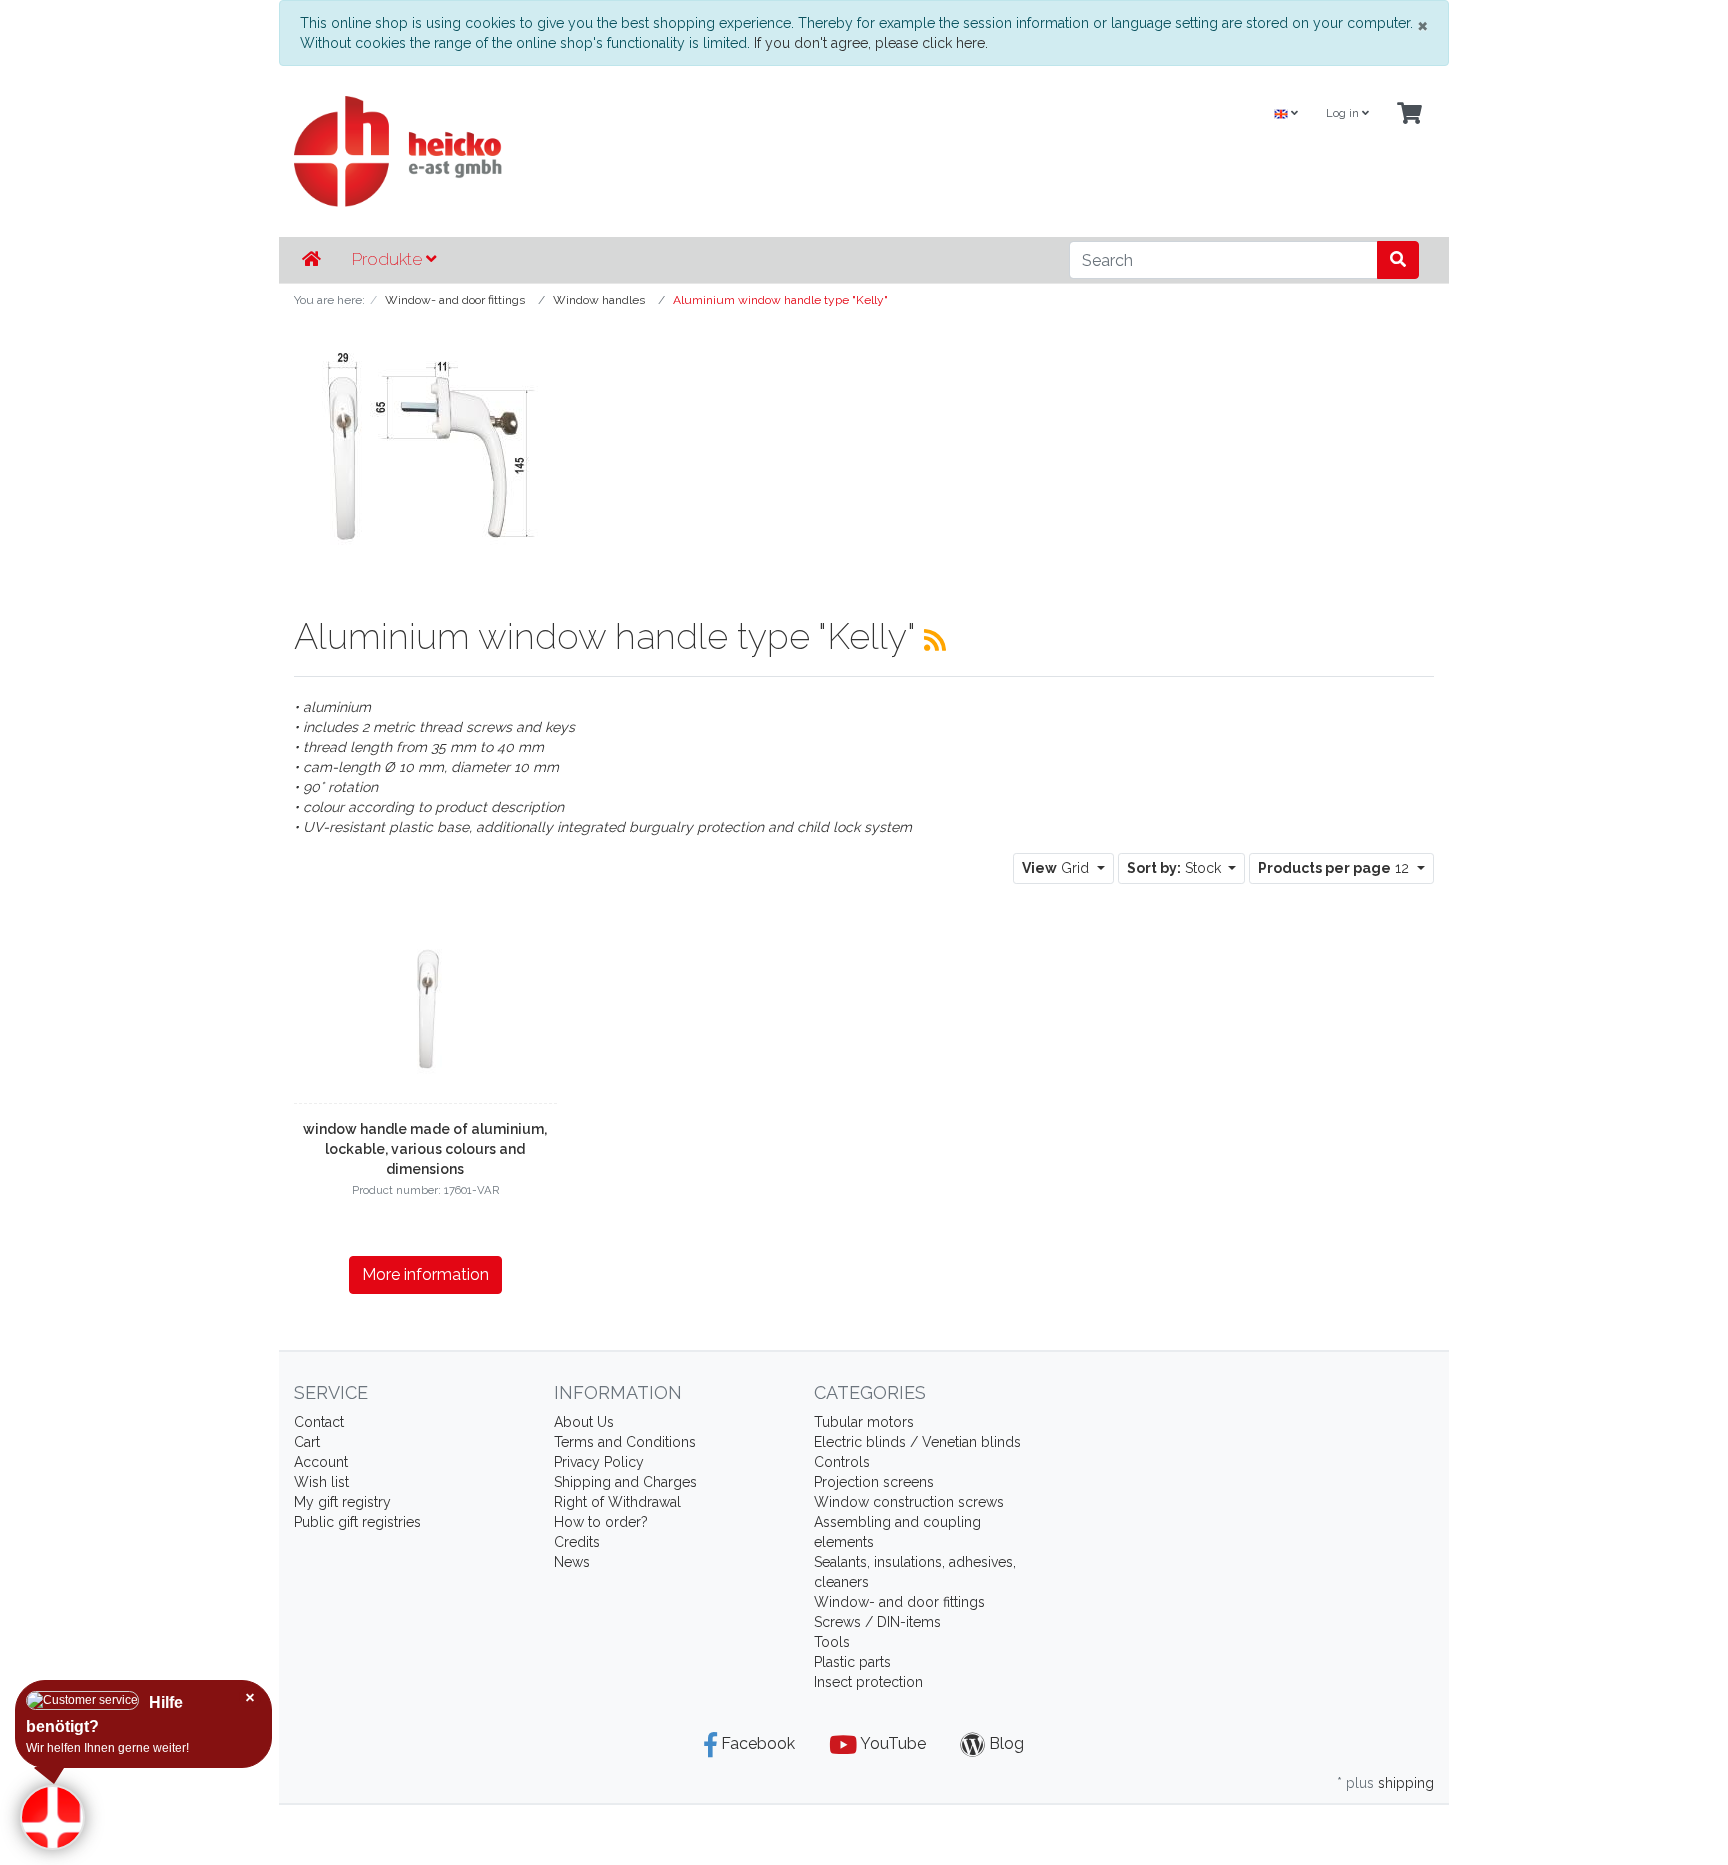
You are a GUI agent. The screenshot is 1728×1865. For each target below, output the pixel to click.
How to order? (601, 1522)
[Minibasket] (1409, 114)
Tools (832, 1642)
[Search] (1398, 260)
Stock (1176, 868)
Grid (1057, 868)
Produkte (389, 259)
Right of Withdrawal (617, 1502)
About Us (584, 1422)
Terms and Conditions (625, 1442)
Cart (307, 1442)
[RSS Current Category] (935, 640)
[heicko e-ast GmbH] (669, 151)
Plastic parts (852, 1662)
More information (425, 1274)
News (572, 1562)
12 (1335, 868)
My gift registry (342, 1502)
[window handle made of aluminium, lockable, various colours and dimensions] (425, 1001)
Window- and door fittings (899, 1602)
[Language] (1286, 114)
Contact (319, 1422)
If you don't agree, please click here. (871, 43)
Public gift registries (357, 1522)
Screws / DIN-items (877, 1622)
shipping (1406, 1783)
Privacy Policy (599, 1462)
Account (321, 1462)
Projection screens (874, 1482)
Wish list (321, 1482)
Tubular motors (864, 1422)
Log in (1344, 113)
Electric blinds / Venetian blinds (917, 1442)
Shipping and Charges (625, 1482)
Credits (577, 1542)
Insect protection (868, 1682)
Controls (842, 1462)
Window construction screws (909, 1502)
